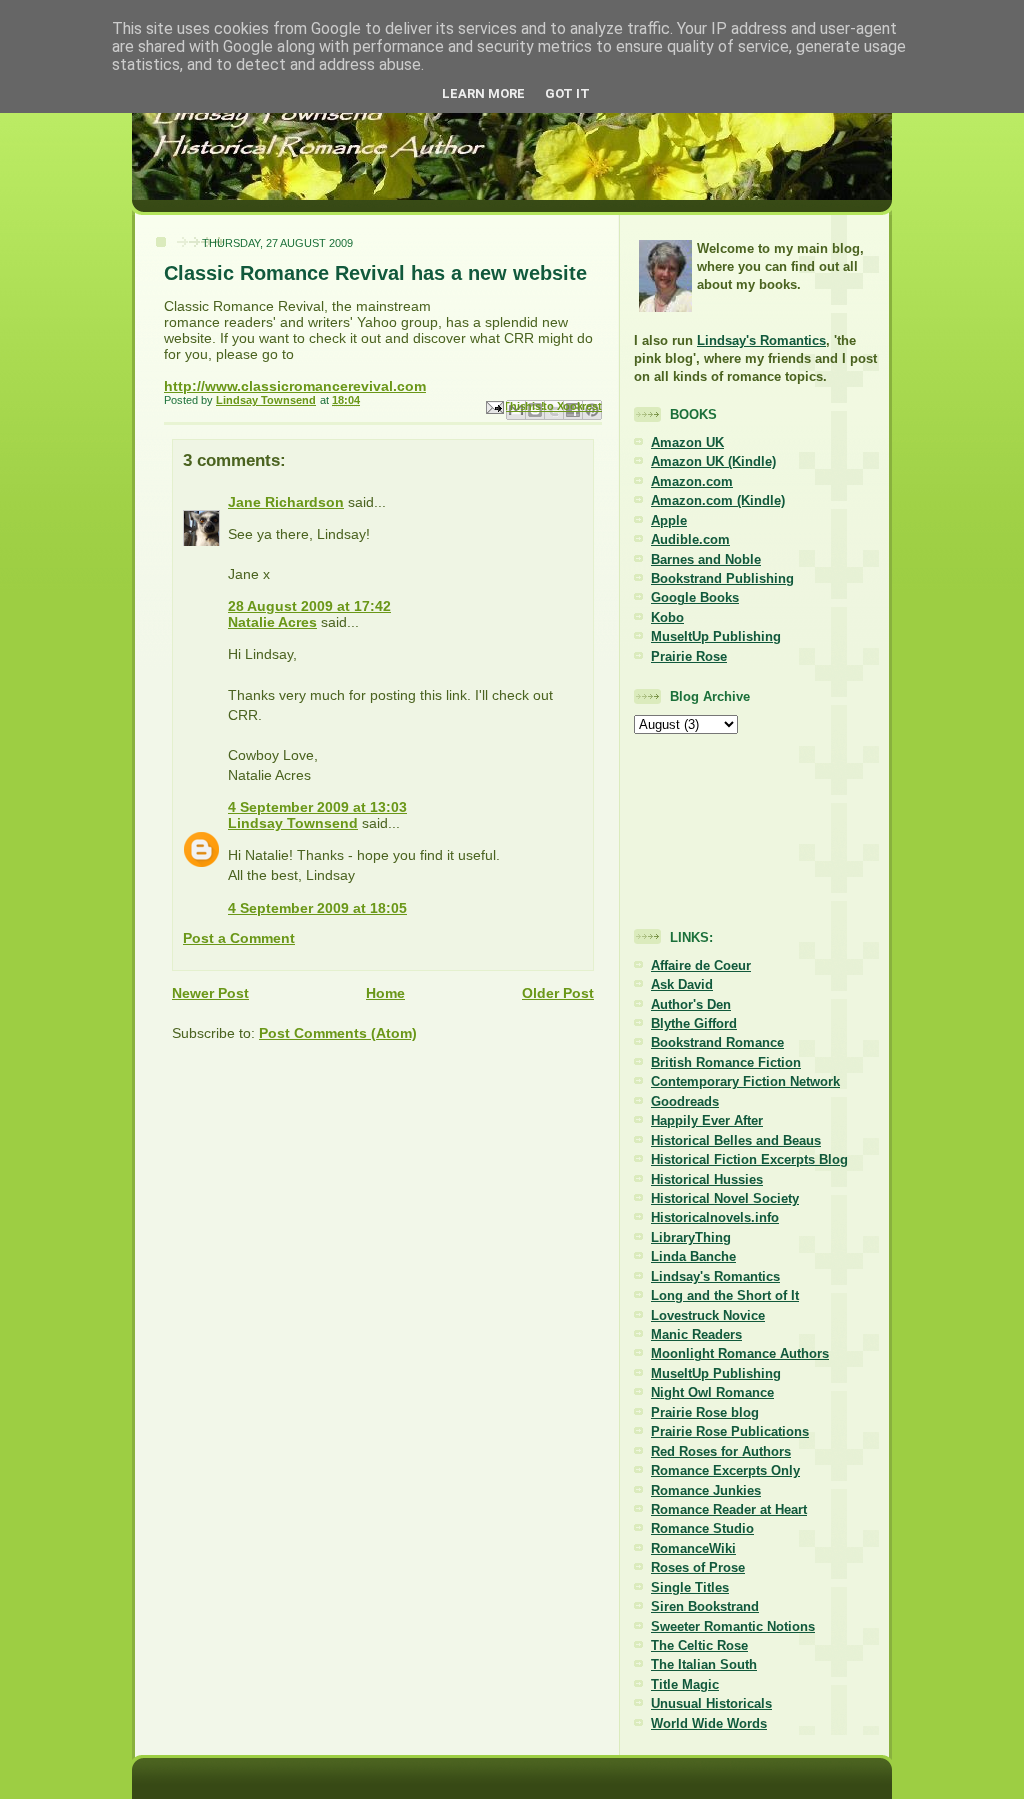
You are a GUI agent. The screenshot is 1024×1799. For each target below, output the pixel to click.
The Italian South (704, 1664)
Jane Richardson (286, 502)
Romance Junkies (706, 1490)
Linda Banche (693, 1256)
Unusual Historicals (711, 1703)
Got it (567, 93)
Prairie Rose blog (705, 1412)
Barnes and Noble (706, 559)
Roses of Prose (698, 1567)
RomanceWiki (693, 1548)
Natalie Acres (272, 622)
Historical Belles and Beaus (736, 1140)
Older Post (558, 993)
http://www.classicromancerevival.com (295, 386)
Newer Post (210, 993)
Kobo (667, 617)
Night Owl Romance (712, 1392)
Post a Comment (239, 938)
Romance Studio (702, 1528)
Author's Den (691, 1004)
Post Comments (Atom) (338, 1033)
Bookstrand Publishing (722, 578)
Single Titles (690, 1587)
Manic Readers (696, 1334)
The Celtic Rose (699, 1645)
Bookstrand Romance (717, 1042)
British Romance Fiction (726, 1062)
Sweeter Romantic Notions (733, 1626)
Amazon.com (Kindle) (718, 500)
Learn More (483, 93)
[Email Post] (493, 407)
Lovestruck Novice (708, 1315)
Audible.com (690, 539)
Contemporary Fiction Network (745, 1081)
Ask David (682, 984)
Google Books (695, 597)
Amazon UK (687, 442)
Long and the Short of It (725, 1295)
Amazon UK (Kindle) (713, 461)
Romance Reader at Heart (729, 1509)
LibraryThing (691, 1237)
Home (385, 993)
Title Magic (685, 1684)
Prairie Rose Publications (730, 1431)
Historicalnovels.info (715, 1217)
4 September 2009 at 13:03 (317, 807)
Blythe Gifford (694, 1023)
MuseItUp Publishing (716, 636)
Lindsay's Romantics (761, 340)
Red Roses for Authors (721, 1451)
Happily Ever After (707, 1120)
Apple (669, 520)
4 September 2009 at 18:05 (317, 908)
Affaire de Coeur (701, 965)
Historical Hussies (707, 1179)
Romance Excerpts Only (725, 1470)
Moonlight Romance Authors (740, 1353)
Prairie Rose (689, 656)
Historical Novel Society (725, 1198)
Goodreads (685, 1101)
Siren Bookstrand (705, 1606)
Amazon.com (692, 481)
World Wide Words (709, 1723)
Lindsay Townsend (293, 823)
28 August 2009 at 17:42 (309, 606)
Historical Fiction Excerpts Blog (749, 1159)
